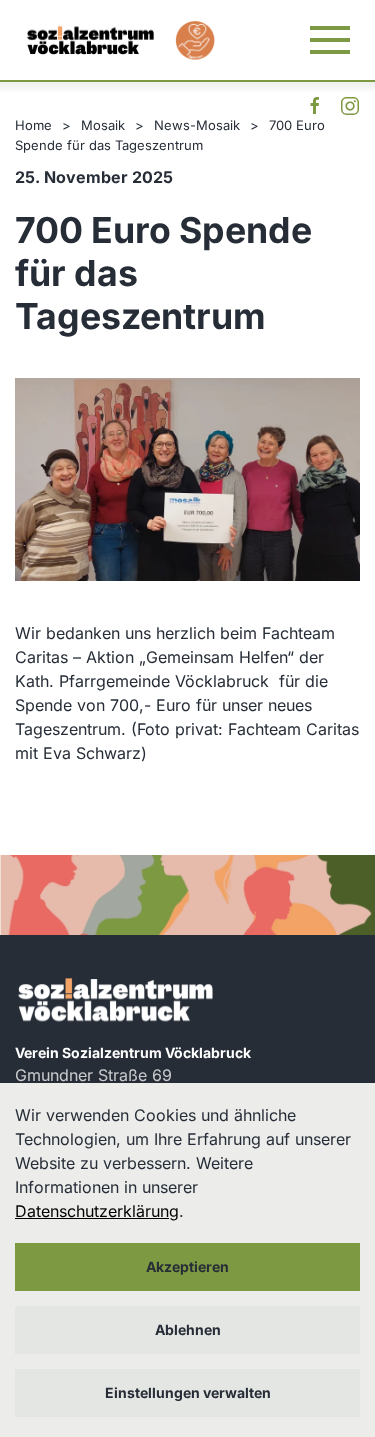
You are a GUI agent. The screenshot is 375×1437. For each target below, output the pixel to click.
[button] (330, 40)
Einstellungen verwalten (188, 1392)
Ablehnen (188, 1329)
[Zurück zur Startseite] (90, 40)
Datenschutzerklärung (97, 1211)
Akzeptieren (187, 1266)
